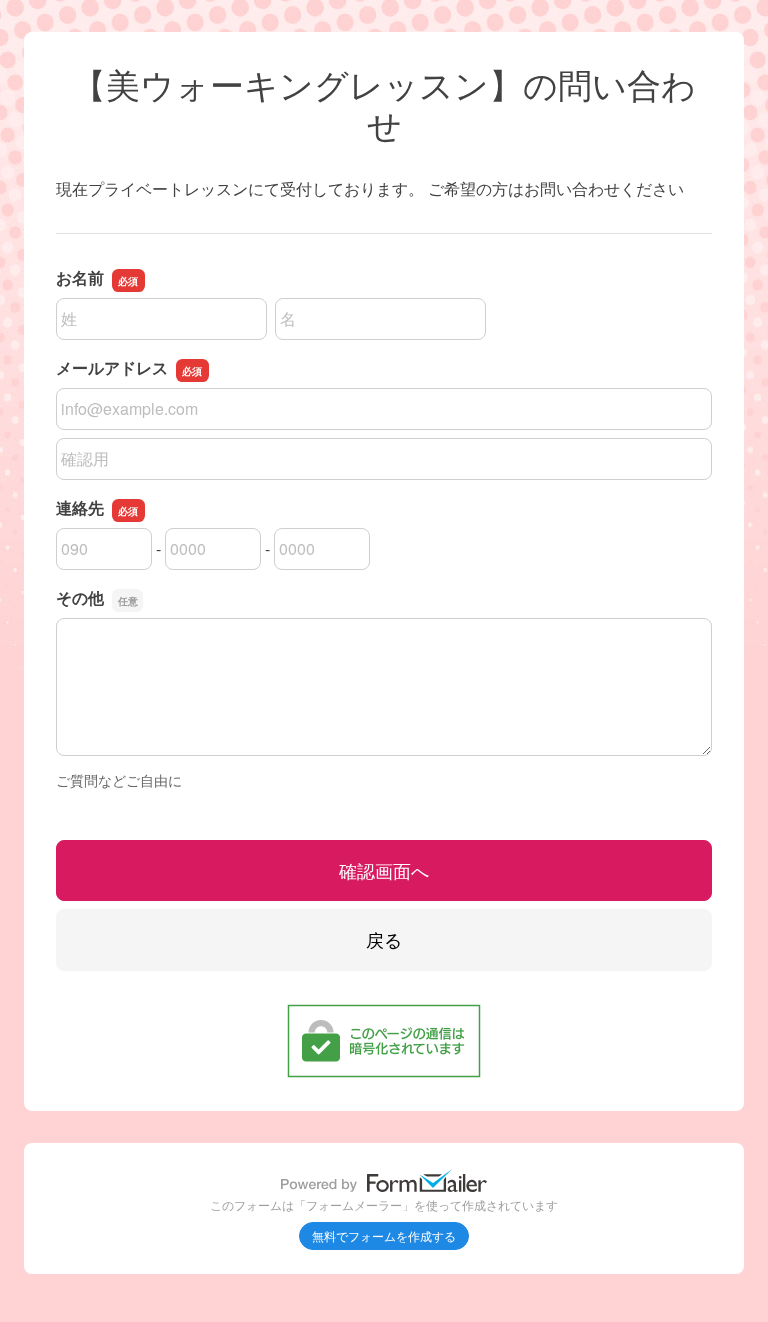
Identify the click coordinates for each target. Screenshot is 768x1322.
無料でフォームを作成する (384, 1235)
